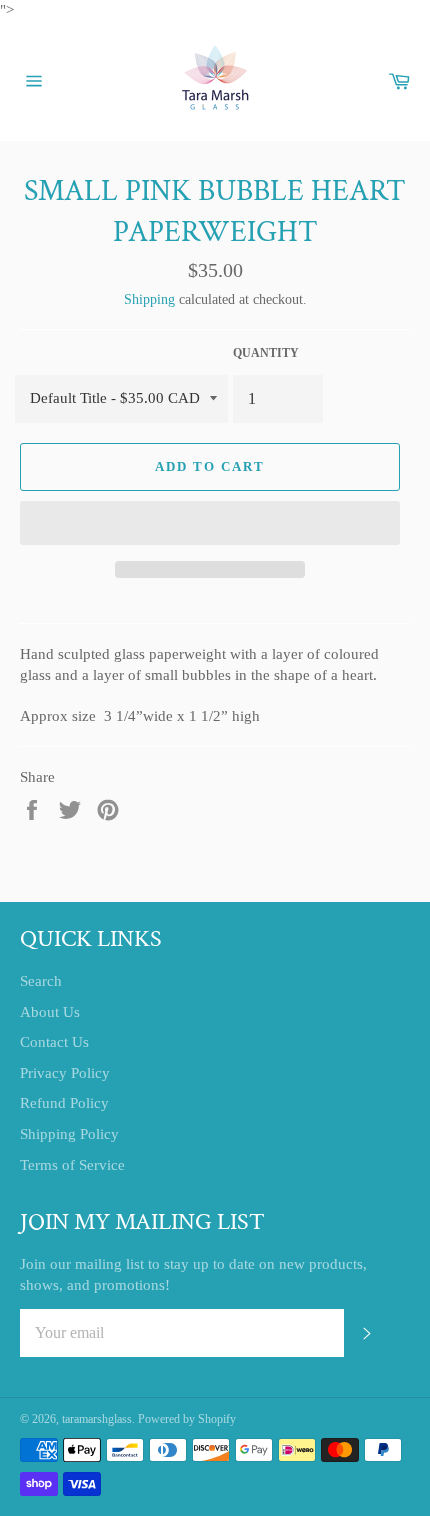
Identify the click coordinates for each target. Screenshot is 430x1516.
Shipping (149, 299)
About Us (50, 1012)
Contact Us (54, 1042)
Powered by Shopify (187, 1419)
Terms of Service (72, 1165)
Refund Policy (64, 1103)
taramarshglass (97, 1419)
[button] (210, 523)
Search (41, 981)
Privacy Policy (65, 1073)
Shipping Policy (69, 1134)
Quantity (266, 353)
